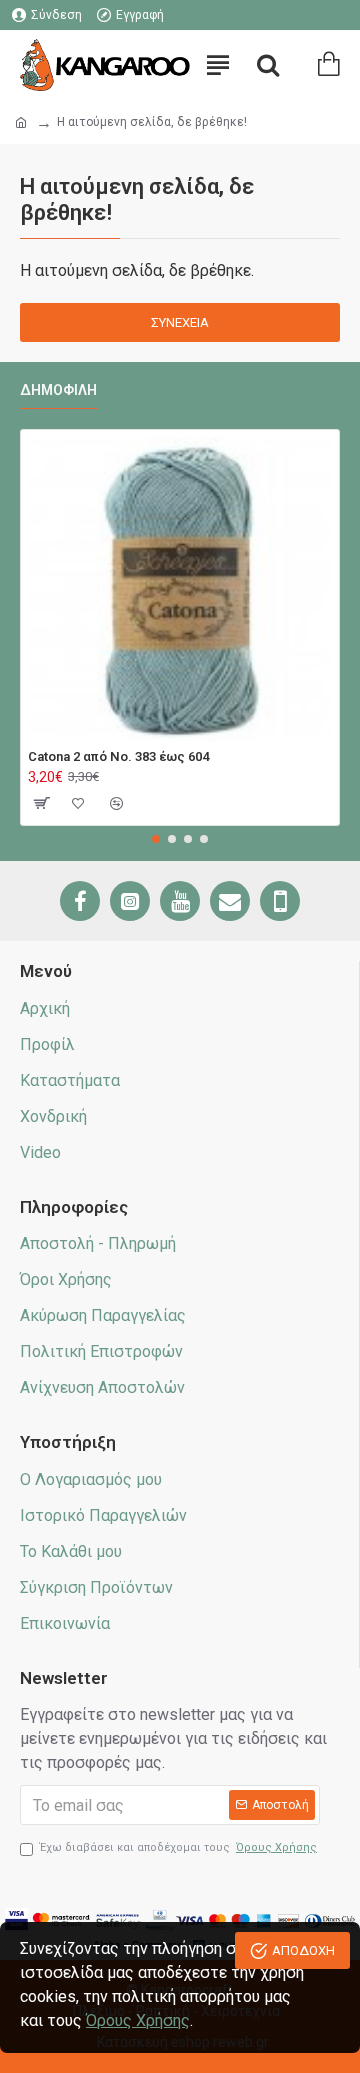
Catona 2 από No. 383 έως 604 (118, 756)
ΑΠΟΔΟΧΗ (303, 1950)
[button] (156, 839)
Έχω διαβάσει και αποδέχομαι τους (178, 1847)
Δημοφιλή (58, 390)
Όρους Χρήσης (138, 2020)
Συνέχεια (180, 322)
